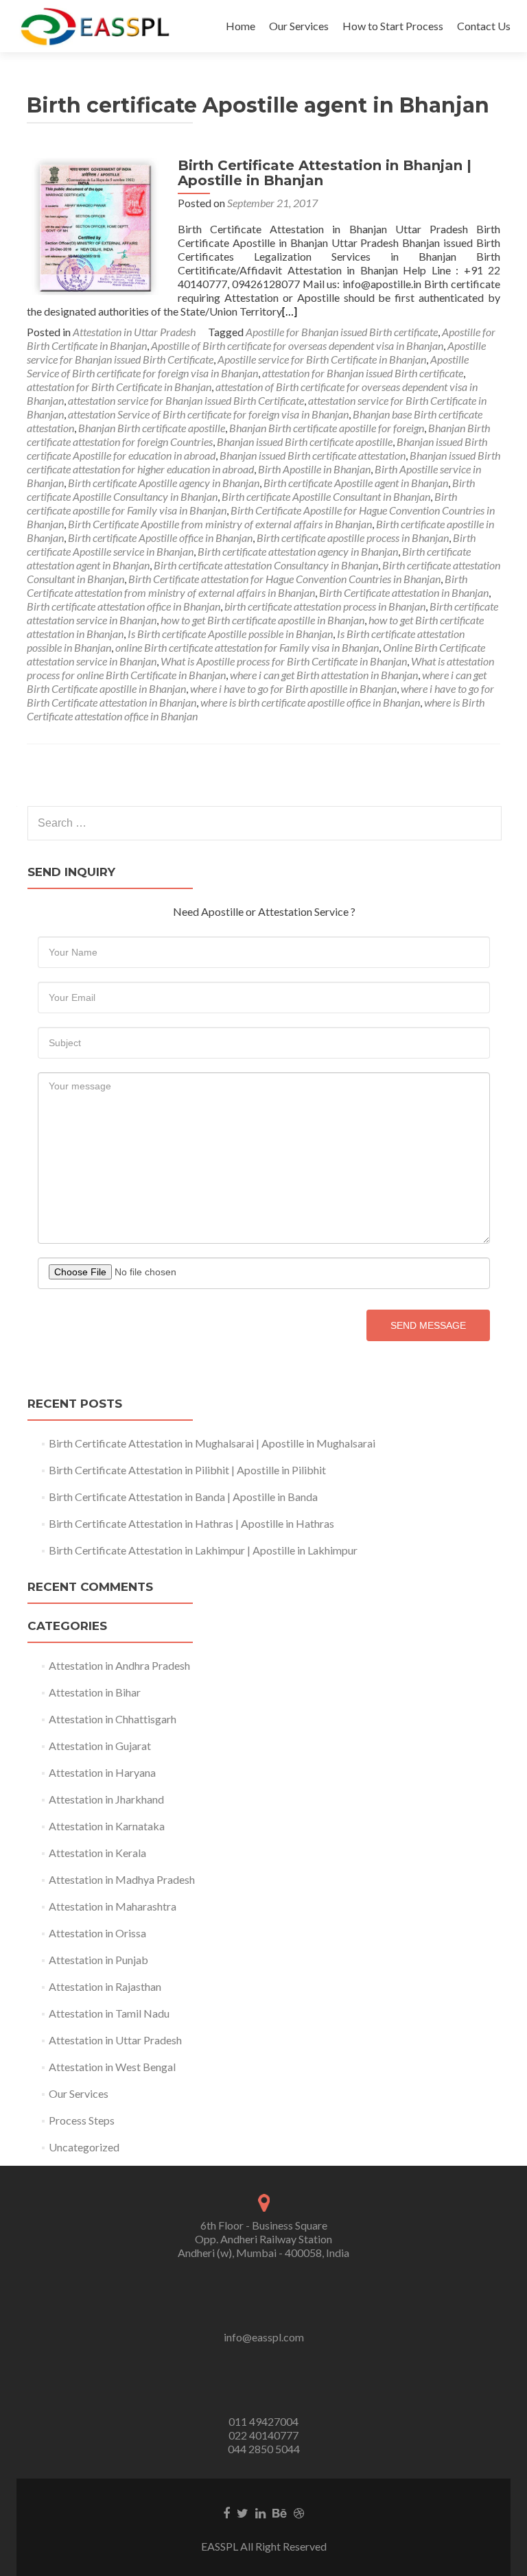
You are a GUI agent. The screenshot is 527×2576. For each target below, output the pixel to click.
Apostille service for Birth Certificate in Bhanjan (322, 359)
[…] (290, 311)
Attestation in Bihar (95, 1692)
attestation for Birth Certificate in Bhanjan (119, 387)
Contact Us (484, 26)
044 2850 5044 (264, 2449)
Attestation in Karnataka (107, 1826)
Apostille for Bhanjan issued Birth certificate (342, 332)
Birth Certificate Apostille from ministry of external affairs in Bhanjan (220, 524)
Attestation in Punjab (98, 1960)
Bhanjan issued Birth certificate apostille (305, 441)
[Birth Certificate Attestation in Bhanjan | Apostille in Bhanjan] (95, 225)
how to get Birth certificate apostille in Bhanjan (262, 620)
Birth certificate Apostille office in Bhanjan (160, 537)
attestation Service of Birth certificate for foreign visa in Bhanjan (208, 414)
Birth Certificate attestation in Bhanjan (404, 592)
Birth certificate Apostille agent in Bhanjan (356, 483)
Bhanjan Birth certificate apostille (152, 428)
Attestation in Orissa (97, 1933)
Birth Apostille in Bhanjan (314, 469)
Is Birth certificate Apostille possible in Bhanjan (230, 634)
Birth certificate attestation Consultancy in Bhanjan (266, 565)
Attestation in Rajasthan (105, 1986)
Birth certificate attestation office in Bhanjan (124, 606)
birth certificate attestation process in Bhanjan (325, 606)
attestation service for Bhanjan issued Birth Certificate (186, 400)
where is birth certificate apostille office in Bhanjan (310, 702)
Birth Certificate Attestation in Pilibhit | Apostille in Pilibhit (187, 1470)
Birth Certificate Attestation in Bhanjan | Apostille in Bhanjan (325, 173)
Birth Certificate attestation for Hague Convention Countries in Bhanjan (284, 579)
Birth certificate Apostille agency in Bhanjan (164, 483)
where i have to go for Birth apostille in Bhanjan (293, 688)
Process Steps (82, 2120)
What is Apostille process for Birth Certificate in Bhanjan (284, 661)
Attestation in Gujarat (100, 1746)
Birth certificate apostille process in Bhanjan (353, 537)
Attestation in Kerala (97, 1853)
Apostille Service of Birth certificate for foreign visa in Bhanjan (248, 366)
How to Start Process (393, 26)
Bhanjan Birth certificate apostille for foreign (327, 428)
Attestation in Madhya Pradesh (122, 1879)
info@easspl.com (264, 2337)
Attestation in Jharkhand (106, 1799)
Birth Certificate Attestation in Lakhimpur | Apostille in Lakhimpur (203, 1550)
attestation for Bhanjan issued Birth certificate (363, 373)
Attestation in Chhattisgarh (113, 1719)
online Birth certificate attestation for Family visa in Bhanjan (247, 647)
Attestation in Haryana (102, 1772)
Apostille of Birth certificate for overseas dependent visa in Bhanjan (297, 345)
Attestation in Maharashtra (113, 1906)
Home (241, 26)
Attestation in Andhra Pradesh (119, 1665)
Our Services (299, 26)
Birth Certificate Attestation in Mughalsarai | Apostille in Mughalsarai (212, 1443)
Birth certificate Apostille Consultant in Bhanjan (326, 496)
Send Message (428, 1325)
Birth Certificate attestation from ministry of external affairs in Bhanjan (247, 586)
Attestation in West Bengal (112, 2067)
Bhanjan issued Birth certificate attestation (313, 455)
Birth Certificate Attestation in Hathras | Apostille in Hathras (191, 1523)
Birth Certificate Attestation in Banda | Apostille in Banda (183, 1497)
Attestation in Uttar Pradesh (134, 332)
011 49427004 (263, 2421)
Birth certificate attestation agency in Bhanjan (298, 551)
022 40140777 (263, 2435)
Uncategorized (84, 2147)
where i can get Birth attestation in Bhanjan (324, 675)
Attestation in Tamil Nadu (109, 2013)
